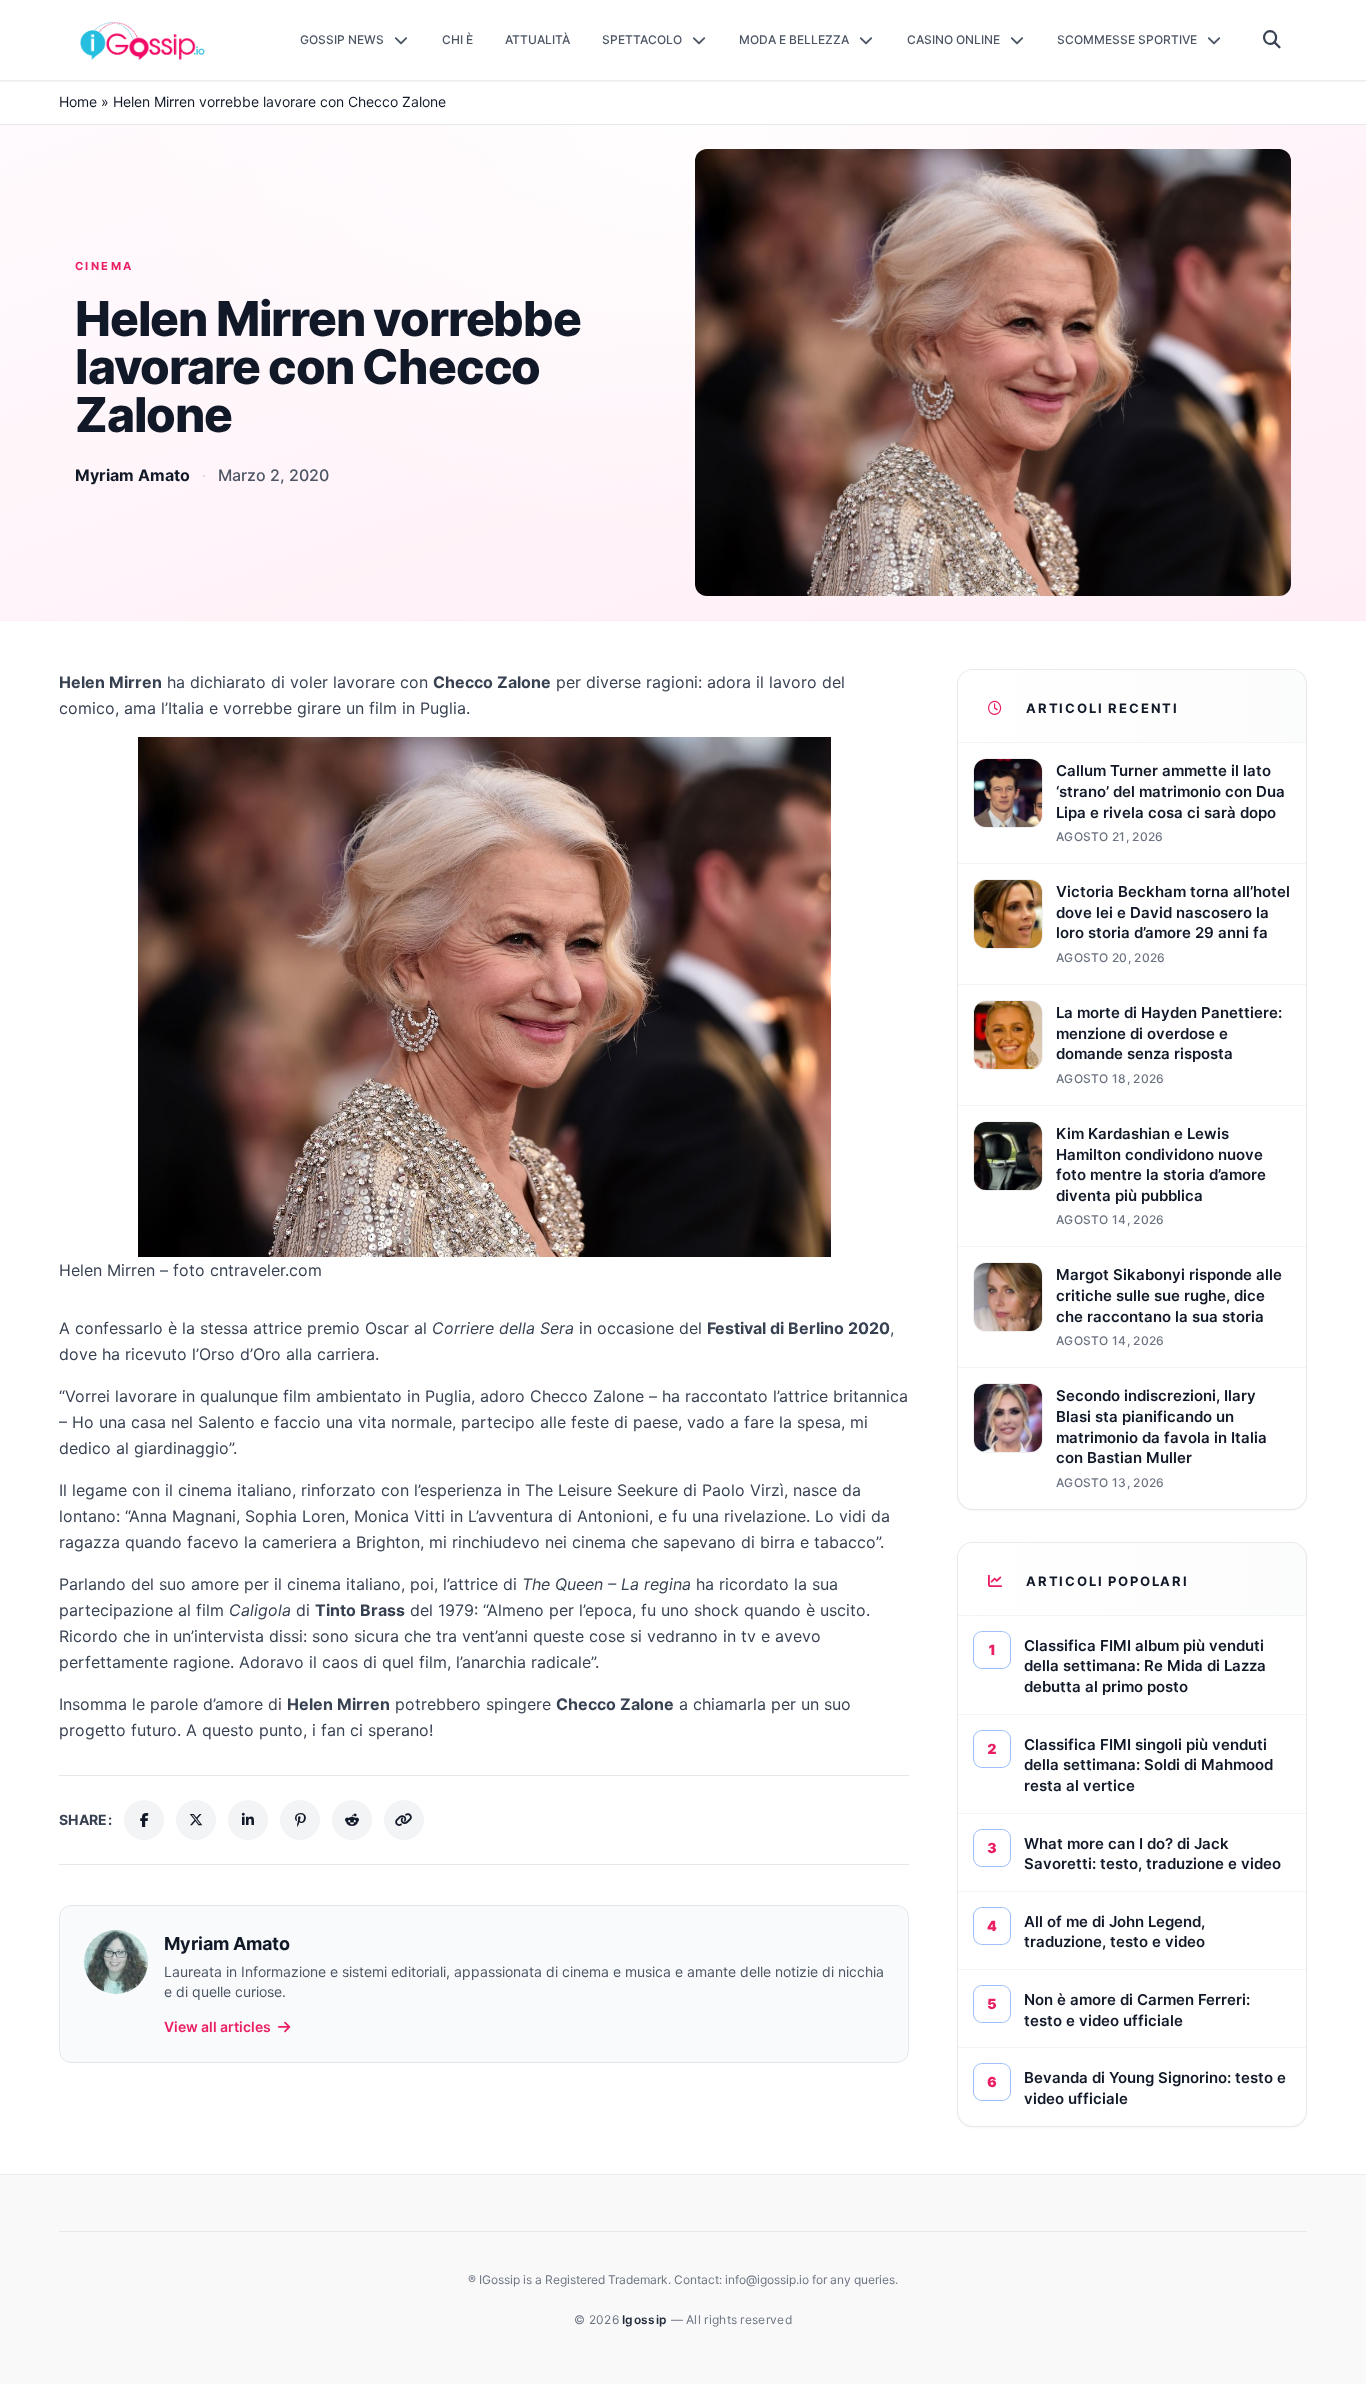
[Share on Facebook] (144, 1820)
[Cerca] (1272, 40)
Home (78, 101)
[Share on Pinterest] (300, 1820)
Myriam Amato (132, 475)
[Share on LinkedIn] (248, 1820)
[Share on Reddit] (352, 1820)
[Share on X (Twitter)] (196, 1820)
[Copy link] (404, 1820)
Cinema (104, 266)
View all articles (217, 2026)
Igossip (646, 2319)
